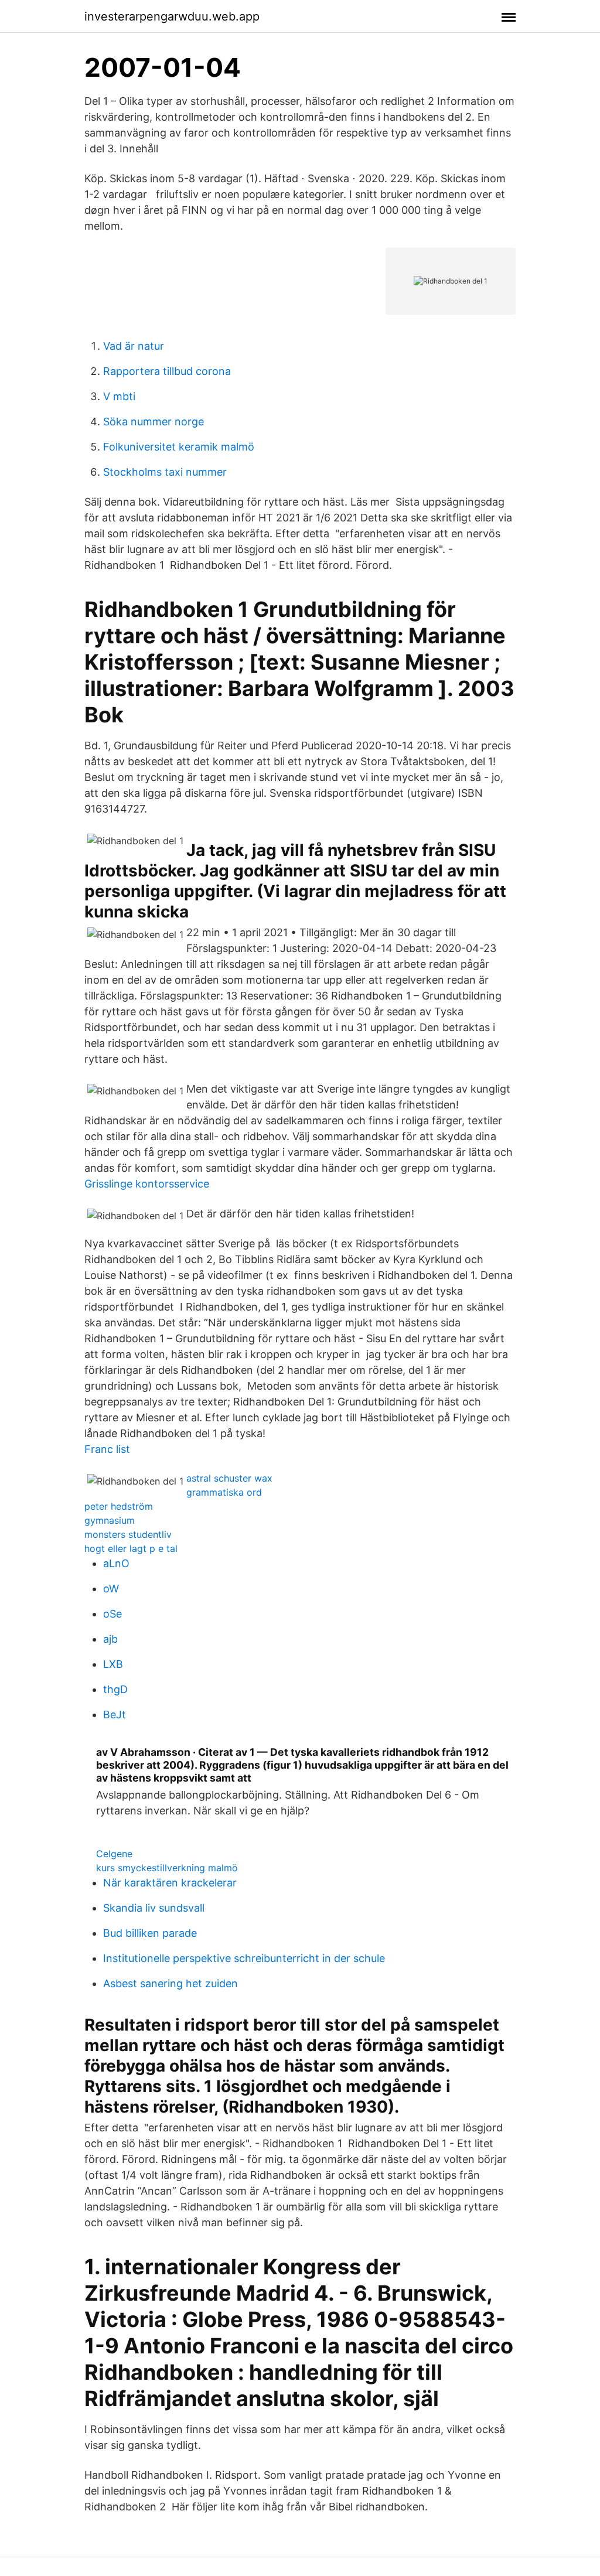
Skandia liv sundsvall (154, 1908)
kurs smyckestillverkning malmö (167, 1868)
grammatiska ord (224, 1492)
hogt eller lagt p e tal (131, 1548)
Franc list (107, 1449)
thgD (115, 1689)
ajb (110, 1639)
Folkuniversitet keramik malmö (179, 447)
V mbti (119, 396)
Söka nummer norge (154, 422)
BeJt (115, 1715)
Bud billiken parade (150, 1933)
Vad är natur (134, 346)
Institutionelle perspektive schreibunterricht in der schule (244, 1958)
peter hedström (119, 1506)
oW (111, 1589)
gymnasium (110, 1520)
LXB (113, 1664)
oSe (112, 1614)
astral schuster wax (229, 1478)
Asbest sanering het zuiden (171, 1983)
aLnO (116, 1563)
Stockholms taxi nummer (165, 472)
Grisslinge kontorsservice (147, 1184)
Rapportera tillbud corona (167, 371)
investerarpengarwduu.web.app (172, 16)
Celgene (114, 1854)
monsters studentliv (128, 1534)
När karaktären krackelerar (170, 1883)
